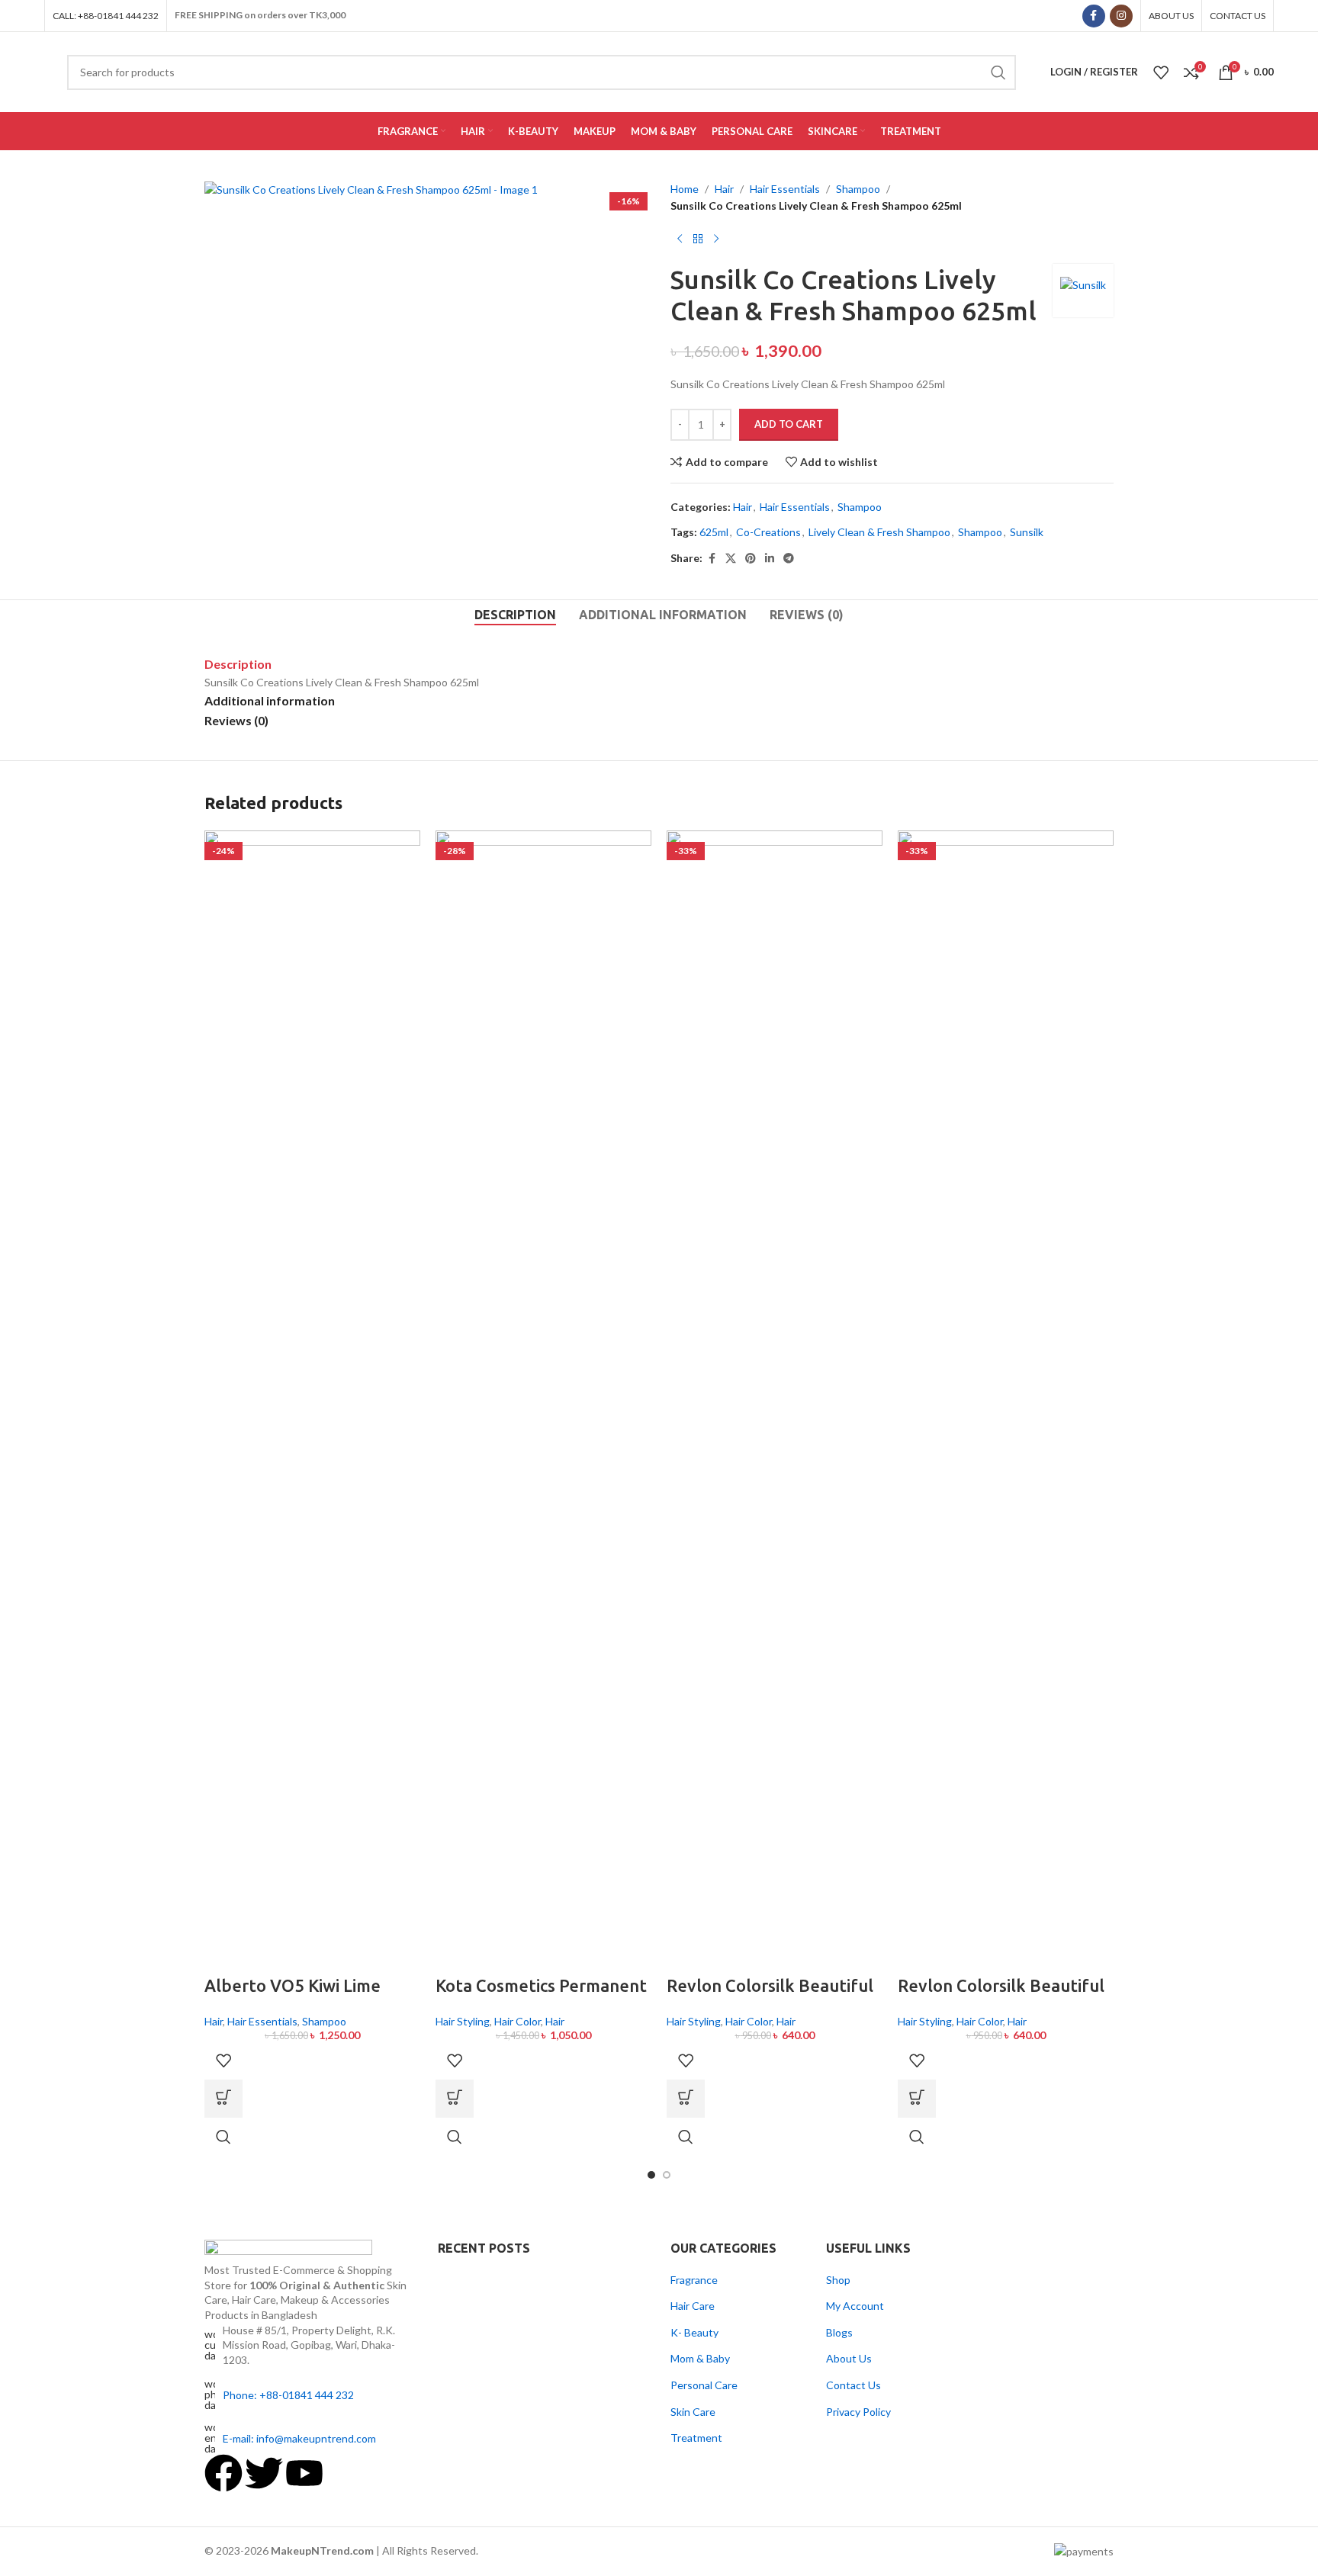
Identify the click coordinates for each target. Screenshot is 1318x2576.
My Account (855, 2306)
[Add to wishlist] (223, 2060)
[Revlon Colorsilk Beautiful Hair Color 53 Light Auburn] (1006, 1401)
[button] (223, 2099)
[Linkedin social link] (770, 559)
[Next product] (716, 239)
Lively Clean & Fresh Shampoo (879, 532)
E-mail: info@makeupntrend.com (299, 2438)
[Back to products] (698, 239)
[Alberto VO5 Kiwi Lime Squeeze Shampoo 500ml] (312, 1401)
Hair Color (518, 2021)
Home (685, 189)
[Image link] (288, 2250)
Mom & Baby (700, 2358)
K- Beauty (694, 2332)
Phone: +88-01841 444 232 (288, 2395)
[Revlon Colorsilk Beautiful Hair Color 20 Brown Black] (775, 1401)
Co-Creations (768, 532)
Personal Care (704, 2385)
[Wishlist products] (1161, 72)
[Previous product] (680, 239)
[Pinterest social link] (751, 559)
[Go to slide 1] (651, 2175)
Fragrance (694, 2280)
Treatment (696, 2438)
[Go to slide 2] (667, 2175)
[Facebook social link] (1094, 16)
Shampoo (858, 189)
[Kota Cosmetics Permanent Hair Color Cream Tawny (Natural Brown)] (543, 1401)
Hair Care (693, 2306)
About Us (849, 2358)
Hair (724, 189)
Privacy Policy (858, 2412)
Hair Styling (463, 2021)
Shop (838, 2280)
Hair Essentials (785, 189)
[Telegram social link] (789, 559)
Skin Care (693, 2412)
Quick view (223, 2137)
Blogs (839, 2332)
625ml (714, 532)
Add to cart (789, 424)
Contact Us (853, 2385)
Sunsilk (1027, 532)
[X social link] (731, 559)
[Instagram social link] (1121, 16)
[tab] (515, 615)
